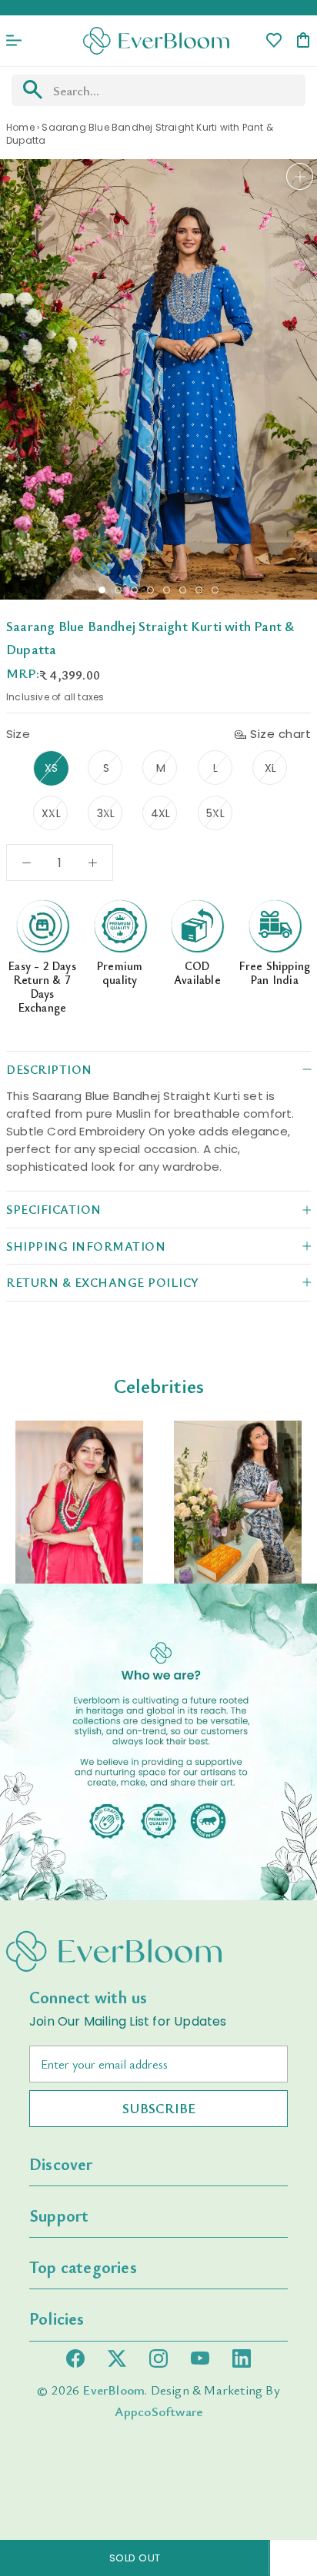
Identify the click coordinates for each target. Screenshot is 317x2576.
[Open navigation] (14, 41)
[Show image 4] (150, 590)
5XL (215, 813)
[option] (79, 1502)
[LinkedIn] (242, 2358)
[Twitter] (117, 2358)
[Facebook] (75, 2358)
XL (270, 768)
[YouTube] (200, 2358)
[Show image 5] (167, 590)
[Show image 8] (215, 590)
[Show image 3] (134, 590)
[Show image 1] (102, 590)
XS (51, 768)
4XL (161, 813)
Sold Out (135, 2558)
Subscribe (159, 2108)
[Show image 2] (118, 590)
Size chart (280, 734)
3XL (106, 813)
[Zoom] (300, 176)
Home (20, 127)
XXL (51, 813)
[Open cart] (303, 41)
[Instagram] (158, 2358)
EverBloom (113, 2390)
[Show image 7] (199, 590)
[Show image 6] (183, 590)
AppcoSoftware (159, 2411)
